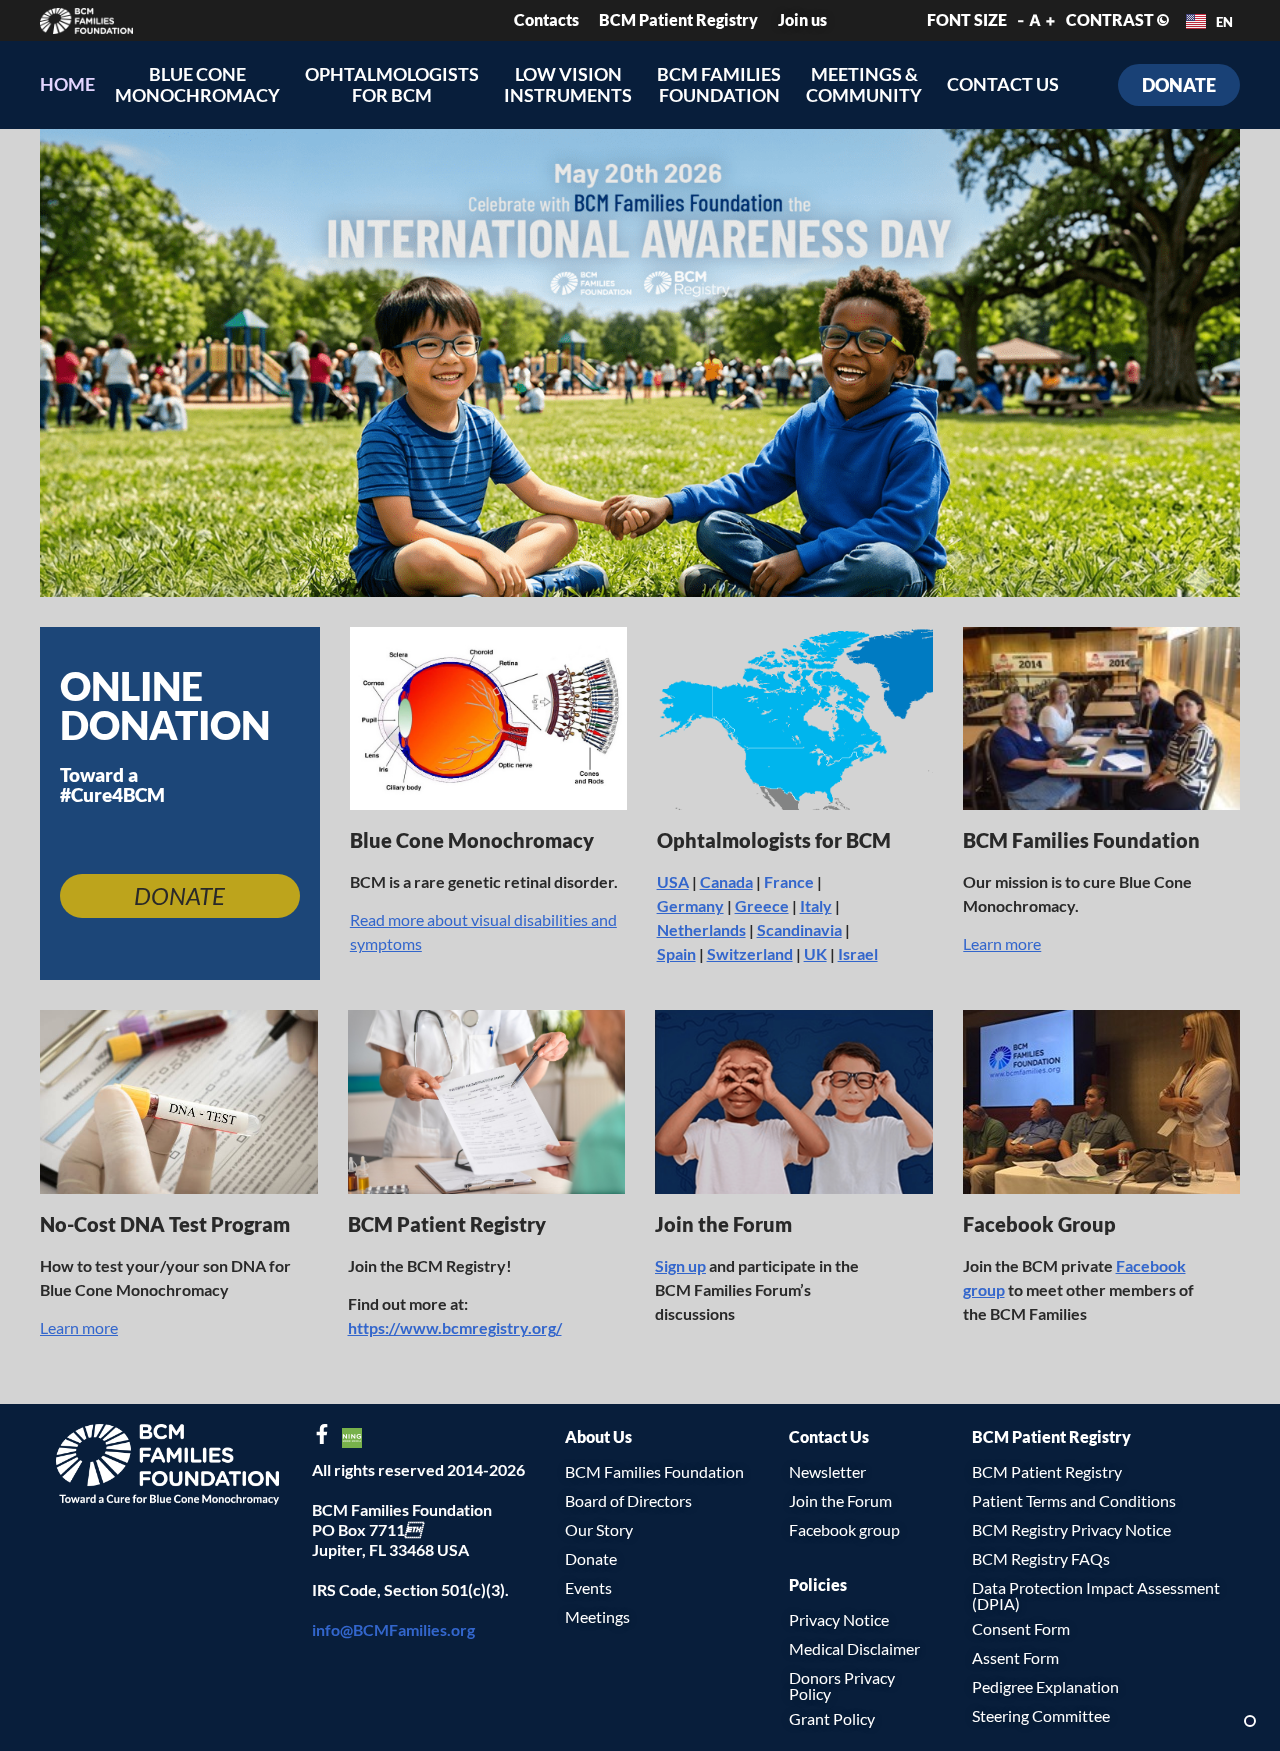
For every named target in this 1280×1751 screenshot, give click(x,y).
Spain (676, 953)
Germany (690, 905)
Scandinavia (799, 929)
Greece (762, 905)
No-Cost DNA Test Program (165, 1224)
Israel (858, 953)
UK (815, 953)
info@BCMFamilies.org (393, 1629)
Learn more (1002, 943)
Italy (816, 905)
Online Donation (165, 705)
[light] (1250, 1721)
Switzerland (750, 953)
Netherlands (701, 929)
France (789, 881)
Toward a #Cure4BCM (112, 784)
